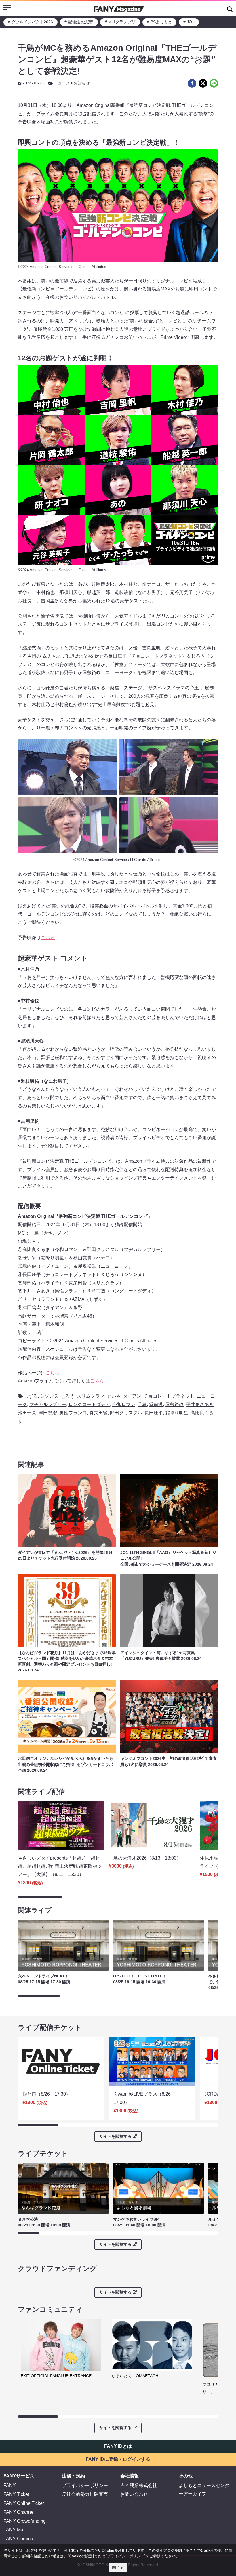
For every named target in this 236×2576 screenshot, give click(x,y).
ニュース (62, 83)
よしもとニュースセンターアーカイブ (204, 2490)
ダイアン (132, 1396)
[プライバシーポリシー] (125, 2556)
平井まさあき (200, 1404)
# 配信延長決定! (79, 22)
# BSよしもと (159, 22)
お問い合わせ (134, 2494)
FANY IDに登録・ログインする (118, 2459)
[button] (230, 9)
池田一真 (27, 1413)
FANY (10, 2485)
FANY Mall (15, 2530)
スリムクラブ (91, 1396)
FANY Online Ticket (24, 2503)
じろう (68, 1396)
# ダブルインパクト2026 (31, 22)
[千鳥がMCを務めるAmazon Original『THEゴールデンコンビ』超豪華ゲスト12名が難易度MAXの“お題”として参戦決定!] (192, 83)
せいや (114, 1396)
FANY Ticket (16, 2494)
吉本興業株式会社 (139, 2485)
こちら (48, 938)
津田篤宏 (48, 1413)
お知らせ (82, 83)
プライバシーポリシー (85, 2485)
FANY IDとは (118, 2446)
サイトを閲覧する (115, 2136)
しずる (31, 1396)
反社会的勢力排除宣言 (85, 2494)
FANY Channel (19, 2512)
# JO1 (189, 22)
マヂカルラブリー (48, 1404)
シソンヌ (49, 1396)
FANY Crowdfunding (25, 2521)
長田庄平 (154, 1413)
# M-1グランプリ (120, 22)
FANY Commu (18, 2539)
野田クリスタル (126, 1413)
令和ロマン (124, 1404)
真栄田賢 (98, 1413)
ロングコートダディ (89, 1404)
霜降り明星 (177, 1413)
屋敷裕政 (174, 1404)
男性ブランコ (73, 1413)
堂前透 (156, 1404)
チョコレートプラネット (169, 1396)
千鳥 (142, 1404)
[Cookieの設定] (81, 2556)
